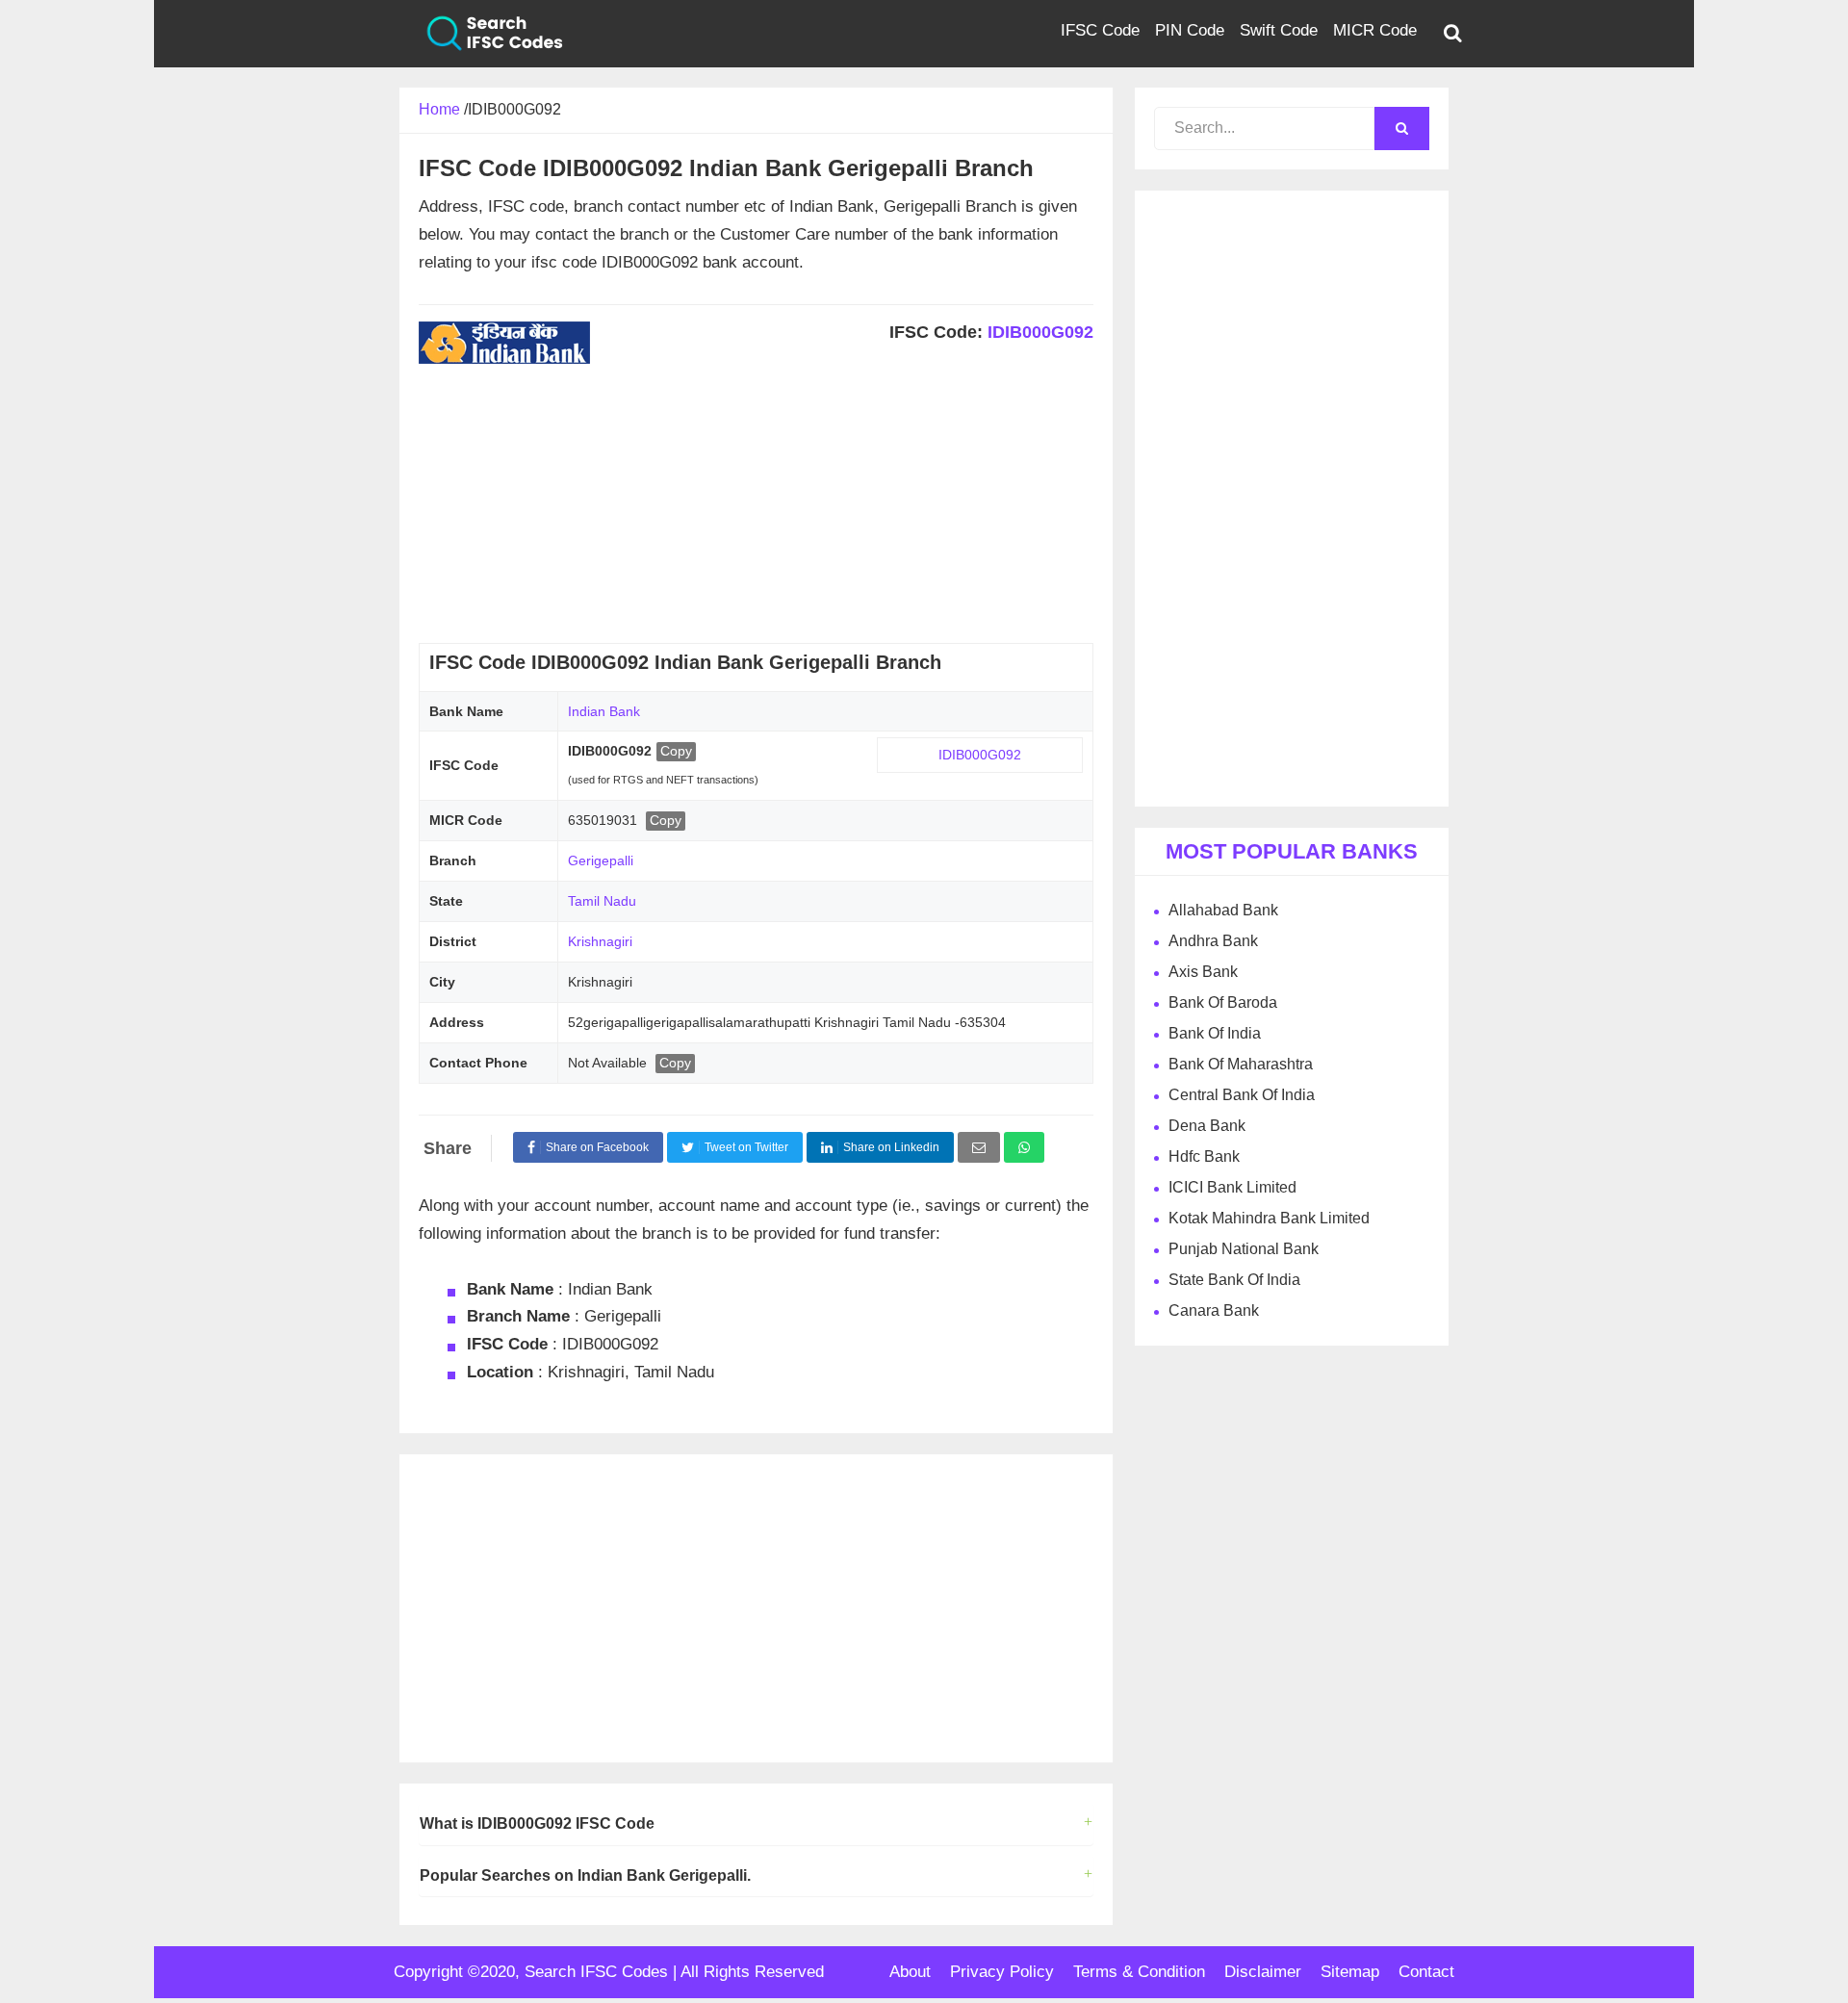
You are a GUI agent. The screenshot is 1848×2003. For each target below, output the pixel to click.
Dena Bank (1207, 1126)
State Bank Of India (1234, 1280)
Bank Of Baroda (1223, 1002)
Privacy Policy (1002, 1972)
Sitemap (1350, 1972)
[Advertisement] (756, 508)
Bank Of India (1215, 1033)
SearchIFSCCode (481, 34)
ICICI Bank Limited (1232, 1187)
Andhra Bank (1213, 941)
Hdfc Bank (1204, 1156)
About (910, 1972)
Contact (1426, 1972)
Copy (676, 751)
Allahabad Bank (1223, 910)
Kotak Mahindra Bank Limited (1269, 1218)
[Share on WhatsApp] (1024, 1148)
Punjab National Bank (1244, 1249)
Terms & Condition (1139, 1972)
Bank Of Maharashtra (1241, 1064)
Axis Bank (1203, 972)
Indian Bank (604, 711)
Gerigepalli (601, 860)
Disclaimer (1263, 1972)
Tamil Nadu (602, 901)
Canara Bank (1214, 1310)
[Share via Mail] (979, 1148)
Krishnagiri (600, 941)
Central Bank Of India (1242, 1095)
